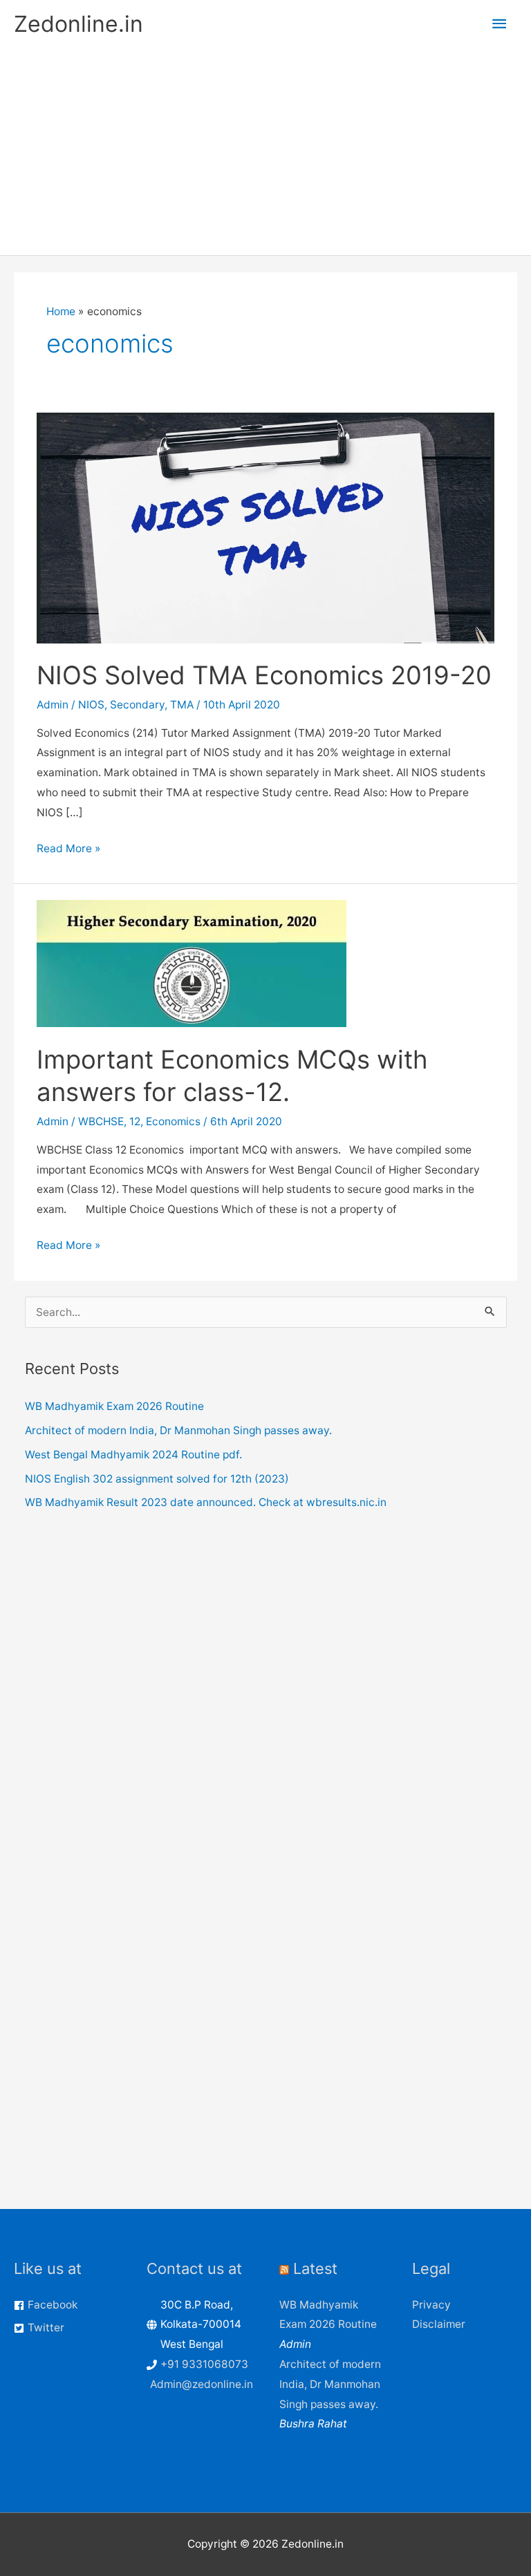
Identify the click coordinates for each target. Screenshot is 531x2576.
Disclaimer (439, 2324)
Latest (315, 2268)
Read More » (68, 850)
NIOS (91, 705)
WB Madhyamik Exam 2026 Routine (114, 1406)
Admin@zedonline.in (202, 2384)
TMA (182, 705)
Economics (173, 1121)
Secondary (137, 705)
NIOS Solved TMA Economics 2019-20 (264, 675)
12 (135, 1121)
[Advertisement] (265, 151)
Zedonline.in (78, 24)
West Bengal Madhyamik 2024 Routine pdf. (133, 1455)
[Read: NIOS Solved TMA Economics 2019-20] (265, 527)
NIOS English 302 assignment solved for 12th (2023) (157, 1479)
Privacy (431, 2305)
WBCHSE (101, 1121)
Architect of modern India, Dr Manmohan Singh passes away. (178, 1430)
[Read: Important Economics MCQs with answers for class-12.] (192, 963)
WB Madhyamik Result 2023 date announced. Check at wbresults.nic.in (206, 1502)
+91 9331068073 (204, 2364)
